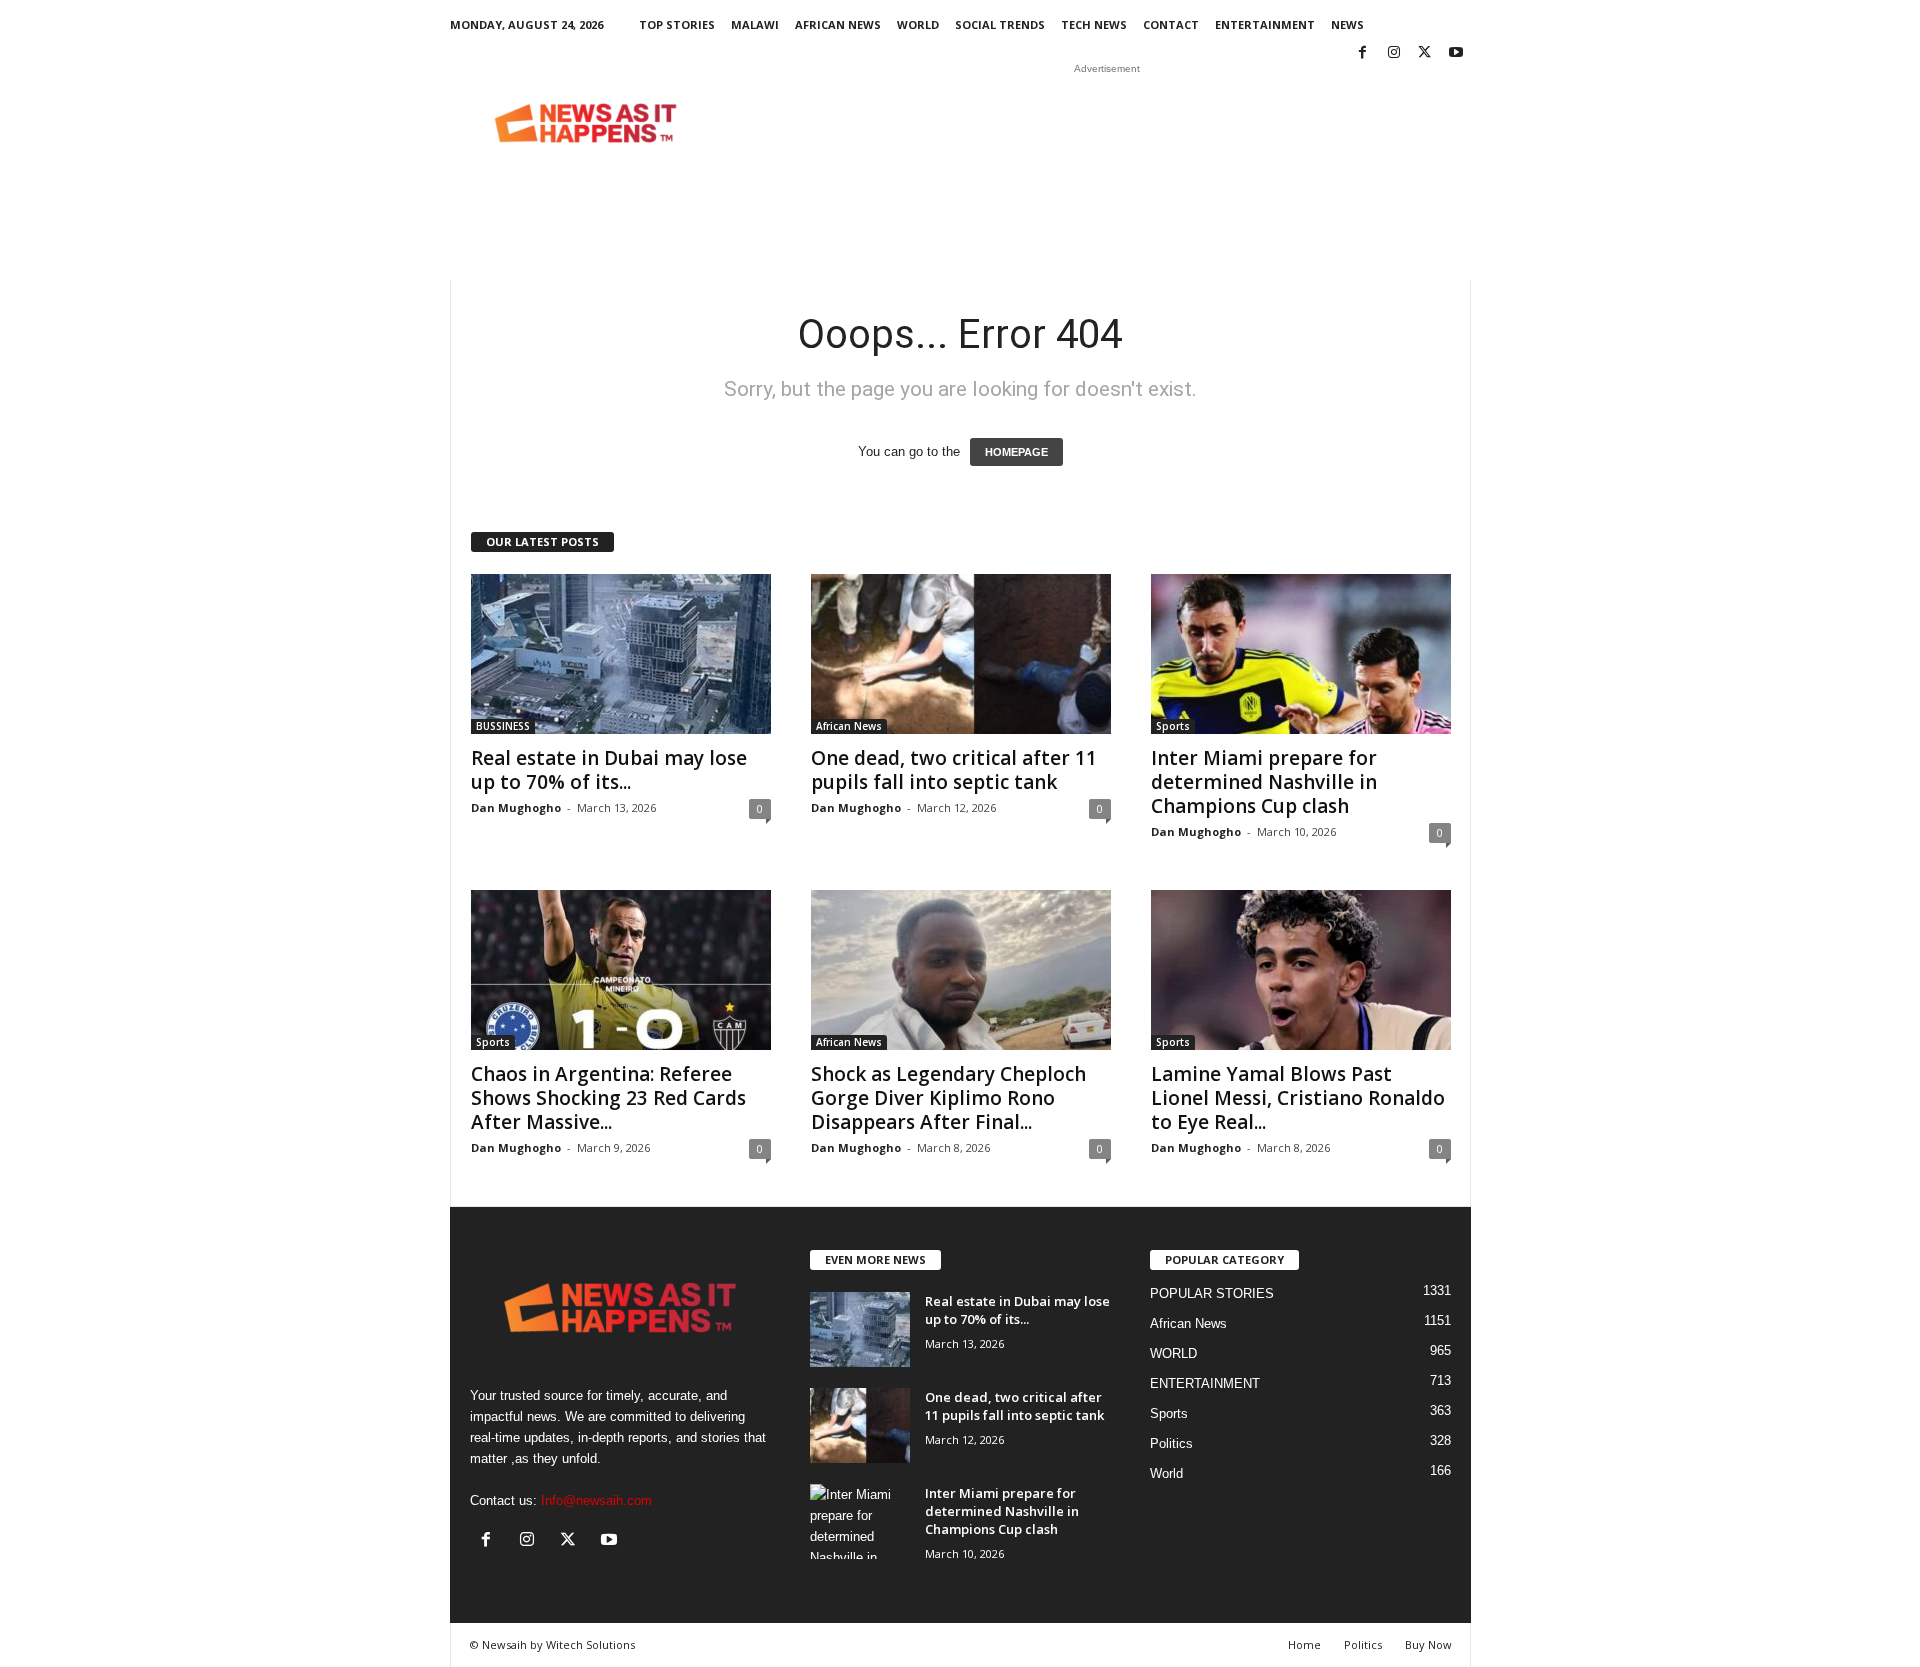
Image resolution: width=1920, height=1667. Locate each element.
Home (1304, 1644)
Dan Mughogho (516, 807)
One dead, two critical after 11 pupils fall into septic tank (954, 770)
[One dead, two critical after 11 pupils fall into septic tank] (961, 654)
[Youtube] (1456, 53)
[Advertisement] (1107, 123)
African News (838, 24)
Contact (1171, 24)
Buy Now (1428, 1644)
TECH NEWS (1094, 24)
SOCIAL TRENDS (1000, 24)
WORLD (918, 24)
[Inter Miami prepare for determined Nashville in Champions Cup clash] (1301, 654)
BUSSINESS (503, 726)
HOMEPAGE (1016, 452)
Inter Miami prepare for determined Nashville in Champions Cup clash (1264, 782)
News (1347, 24)
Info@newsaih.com (596, 1500)
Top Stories (677, 24)
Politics (1171, 1443)
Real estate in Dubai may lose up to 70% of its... (609, 770)
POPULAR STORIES (1212, 1293)
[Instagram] (1394, 53)
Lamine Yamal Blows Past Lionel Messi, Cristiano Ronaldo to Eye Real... (1298, 1098)
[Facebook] (1363, 53)
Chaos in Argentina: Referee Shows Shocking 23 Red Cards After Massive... (608, 1098)
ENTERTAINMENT (1265, 24)
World (1166, 1473)
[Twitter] (1425, 53)
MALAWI (755, 24)
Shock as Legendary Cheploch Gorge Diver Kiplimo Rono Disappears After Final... (948, 1098)
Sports (1173, 726)
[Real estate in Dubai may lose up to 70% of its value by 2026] (621, 654)
